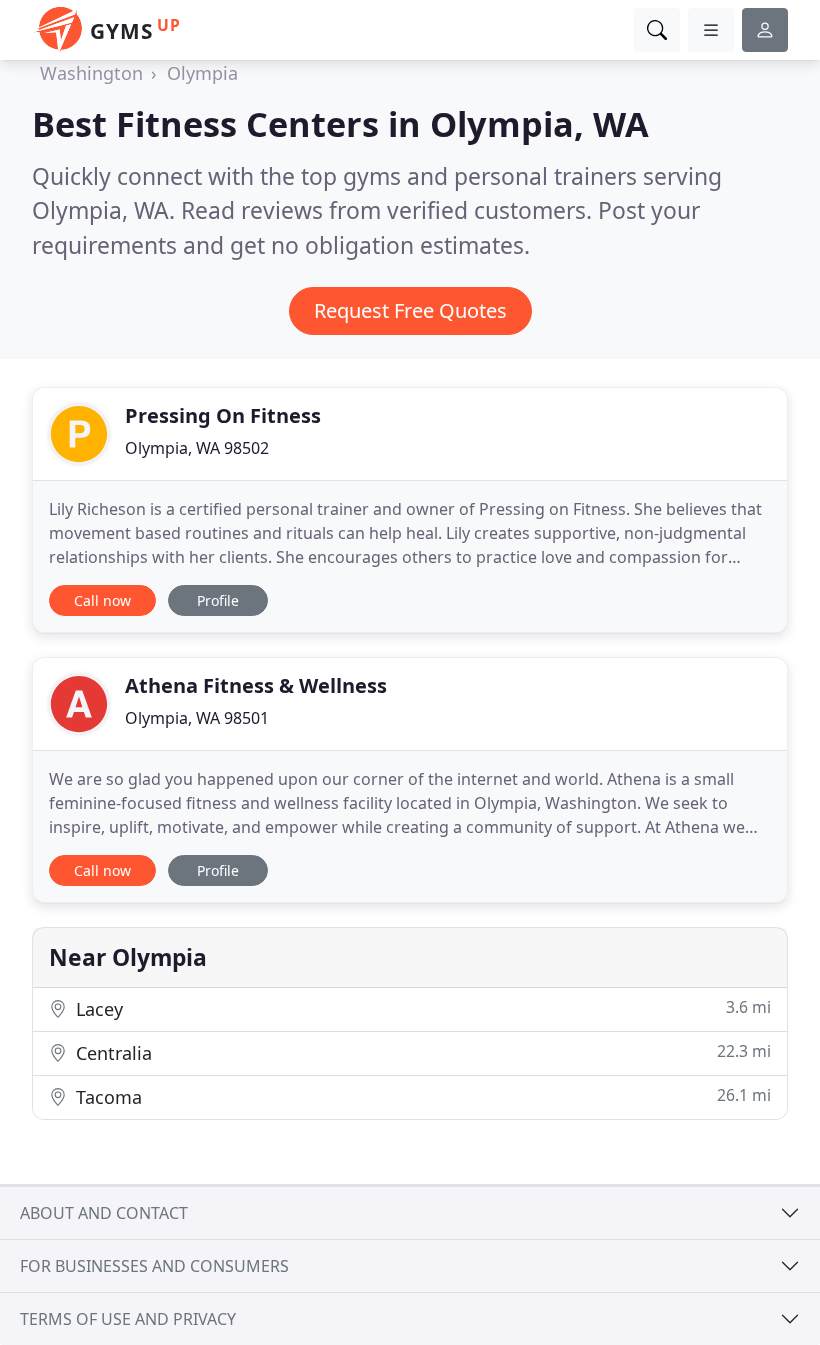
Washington (91, 73)
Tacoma (421, 1096)
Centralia (421, 1052)
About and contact (104, 1213)
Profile (218, 600)
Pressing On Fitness (223, 415)
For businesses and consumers (154, 1266)
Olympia (202, 73)
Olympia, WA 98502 (197, 448)
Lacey (421, 1008)
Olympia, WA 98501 (197, 718)
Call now (102, 600)
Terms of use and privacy (128, 1319)
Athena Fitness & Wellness (256, 685)
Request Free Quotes (410, 310)
